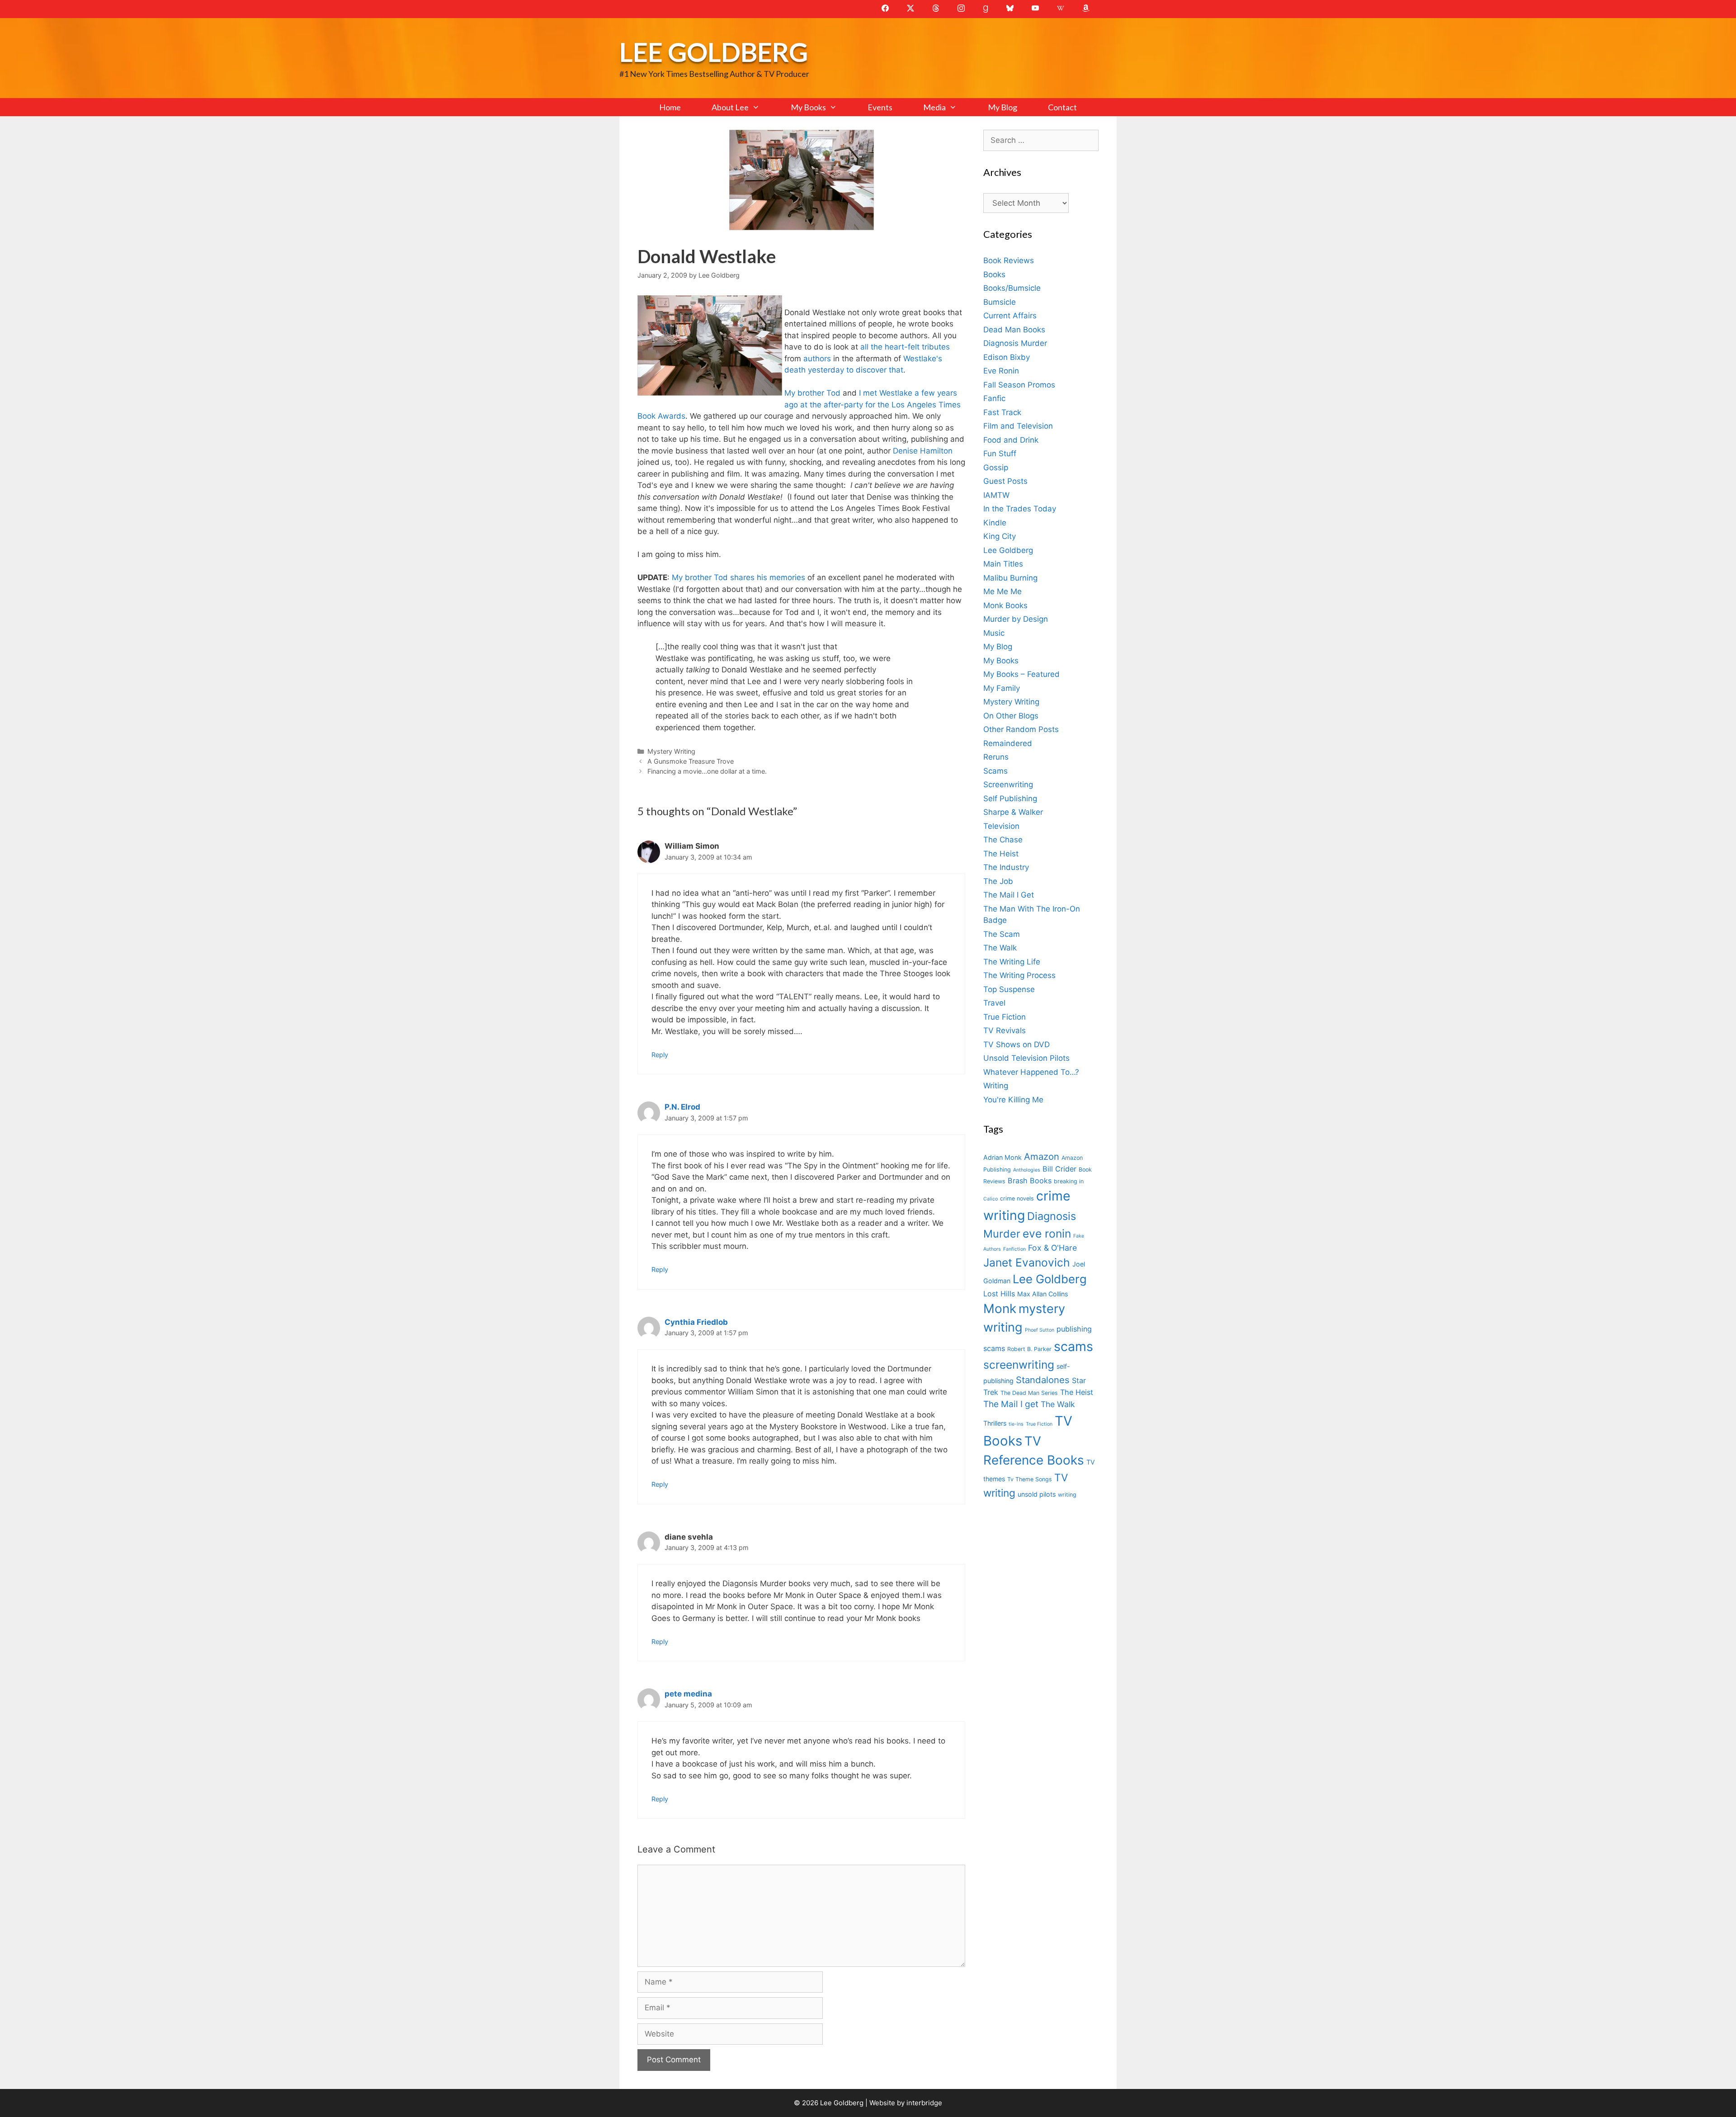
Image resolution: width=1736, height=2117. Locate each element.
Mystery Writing (671, 751)
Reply (660, 1055)
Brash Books (1030, 1181)
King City (1000, 536)
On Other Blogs (1011, 716)
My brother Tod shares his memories (738, 577)
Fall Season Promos (1019, 385)
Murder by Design (1016, 619)
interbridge (924, 2103)
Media (934, 107)
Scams (995, 771)
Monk (1000, 1309)
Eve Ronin (1001, 371)
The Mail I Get (1009, 895)
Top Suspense (1009, 989)
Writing (996, 1086)
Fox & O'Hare (1052, 1248)
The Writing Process (1019, 975)
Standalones (1043, 1380)
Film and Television (1018, 426)
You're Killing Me (1013, 1100)
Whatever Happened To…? (1031, 1072)
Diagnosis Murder (1015, 343)
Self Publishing (1010, 799)
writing (1067, 1495)
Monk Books (1005, 605)
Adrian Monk (1002, 1157)
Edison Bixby (1007, 357)
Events (880, 107)
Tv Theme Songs (1030, 1479)
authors (817, 359)
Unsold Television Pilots (1026, 1058)
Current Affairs (1010, 316)
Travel (994, 1003)
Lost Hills (999, 1294)
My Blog (1002, 107)
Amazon (1042, 1156)
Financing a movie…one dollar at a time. (707, 771)
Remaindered (1008, 743)
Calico (991, 1199)
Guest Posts (1005, 481)
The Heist (1001, 854)
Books (994, 274)
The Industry (1006, 867)
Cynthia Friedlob (696, 1322)
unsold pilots (1037, 1494)
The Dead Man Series (1029, 1393)
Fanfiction (1014, 1249)
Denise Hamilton (923, 451)
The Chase (1003, 840)
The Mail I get (1011, 1404)
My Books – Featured (1021, 674)
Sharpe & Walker (1013, 812)
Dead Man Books (1014, 330)
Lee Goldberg (714, 52)
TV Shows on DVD (1017, 1044)
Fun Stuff (1000, 454)
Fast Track (1002, 412)
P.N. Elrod (682, 1107)
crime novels (1017, 1198)
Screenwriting (1008, 784)
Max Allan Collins (1043, 1294)
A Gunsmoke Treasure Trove (691, 761)
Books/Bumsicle (1012, 288)
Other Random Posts (1021, 729)
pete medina (688, 1694)
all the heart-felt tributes (905, 347)
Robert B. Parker (1029, 1349)
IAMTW (996, 495)
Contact (1062, 107)
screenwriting (1019, 1365)
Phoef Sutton (1040, 1330)
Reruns (996, 757)
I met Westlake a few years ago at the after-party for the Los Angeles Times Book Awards (799, 404)
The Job (998, 881)
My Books (808, 107)
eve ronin (1047, 1233)
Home (670, 107)
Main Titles (1003, 564)
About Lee (730, 107)
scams (1073, 1346)
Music (994, 633)
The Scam (1002, 934)
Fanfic (994, 398)
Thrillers (995, 1423)
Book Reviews (1009, 260)
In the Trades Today (1020, 509)
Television (1001, 826)
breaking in (1069, 1181)
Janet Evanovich (1027, 1262)
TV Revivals (1005, 1030)
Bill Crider (1059, 1169)
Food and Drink (1011, 440)
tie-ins (1016, 1424)
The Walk (1000, 948)
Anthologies (1027, 1170)
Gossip (996, 468)
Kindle (995, 523)
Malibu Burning (1010, 578)
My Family (1002, 688)
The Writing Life (1012, 962)
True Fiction (1005, 1017)
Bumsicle (1000, 302)
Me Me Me (1002, 591)
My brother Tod (812, 393)
